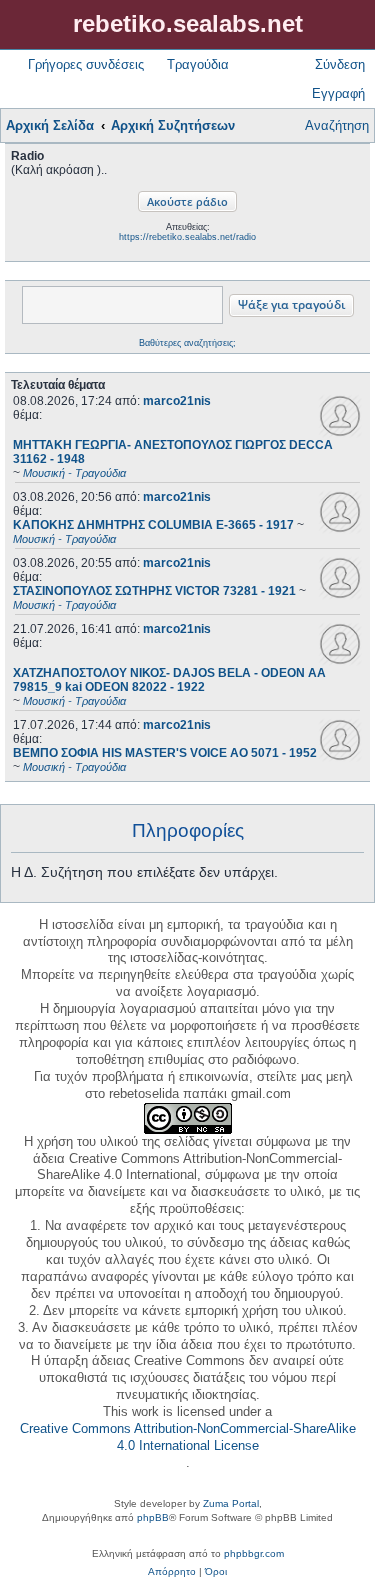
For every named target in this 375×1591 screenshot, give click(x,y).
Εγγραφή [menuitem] (338, 93)
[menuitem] (172, 1572)
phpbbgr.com (254, 1553)
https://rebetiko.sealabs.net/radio (187, 237)
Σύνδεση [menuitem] (340, 64)
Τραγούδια (198, 64)
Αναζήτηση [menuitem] (337, 125)
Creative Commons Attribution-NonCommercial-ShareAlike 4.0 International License (188, 1437)
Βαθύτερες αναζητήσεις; (187, 343)
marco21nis (177, 401)
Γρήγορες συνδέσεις (86, 64)
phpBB (153, 1517)
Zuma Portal (231, 1503)
